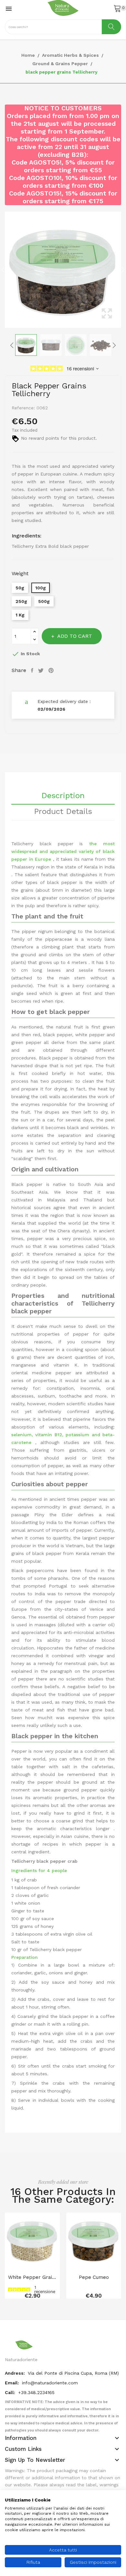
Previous (3, 270)
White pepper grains (32, 2277)
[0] (117, 8)
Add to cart (75, 636)
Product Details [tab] (63, 812)
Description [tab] (63, 796)
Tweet (42, 670)
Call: (11, 2392)
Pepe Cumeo (94, 2277)
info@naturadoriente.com (50, 2383)
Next (123, 270)
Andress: (16, 2373)
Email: (13, 2383)
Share (33, 670)
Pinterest (52, 670)
